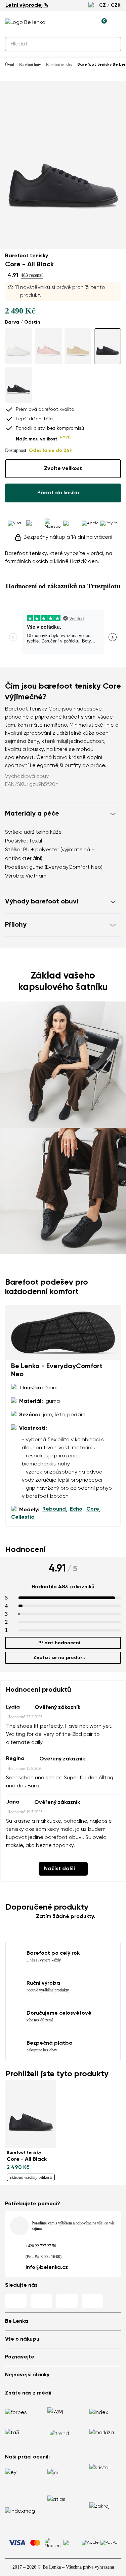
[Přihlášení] (86, 23)
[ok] (112, 44)
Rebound (54, 1509)
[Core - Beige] (78, 346)
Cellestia (23, 1517)
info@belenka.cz (47, 2268)
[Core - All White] (18, 346)
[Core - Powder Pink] (48, 346)
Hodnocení (25, 1550)
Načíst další (59, 1869)
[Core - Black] (18, 385)
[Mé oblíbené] (71, 23)
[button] (63, 814)
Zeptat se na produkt (59, 1658)
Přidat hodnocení (59, 1643)
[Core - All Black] (108, 346)
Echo (76, 1509)
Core (93, 1509)
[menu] (117, 24)
